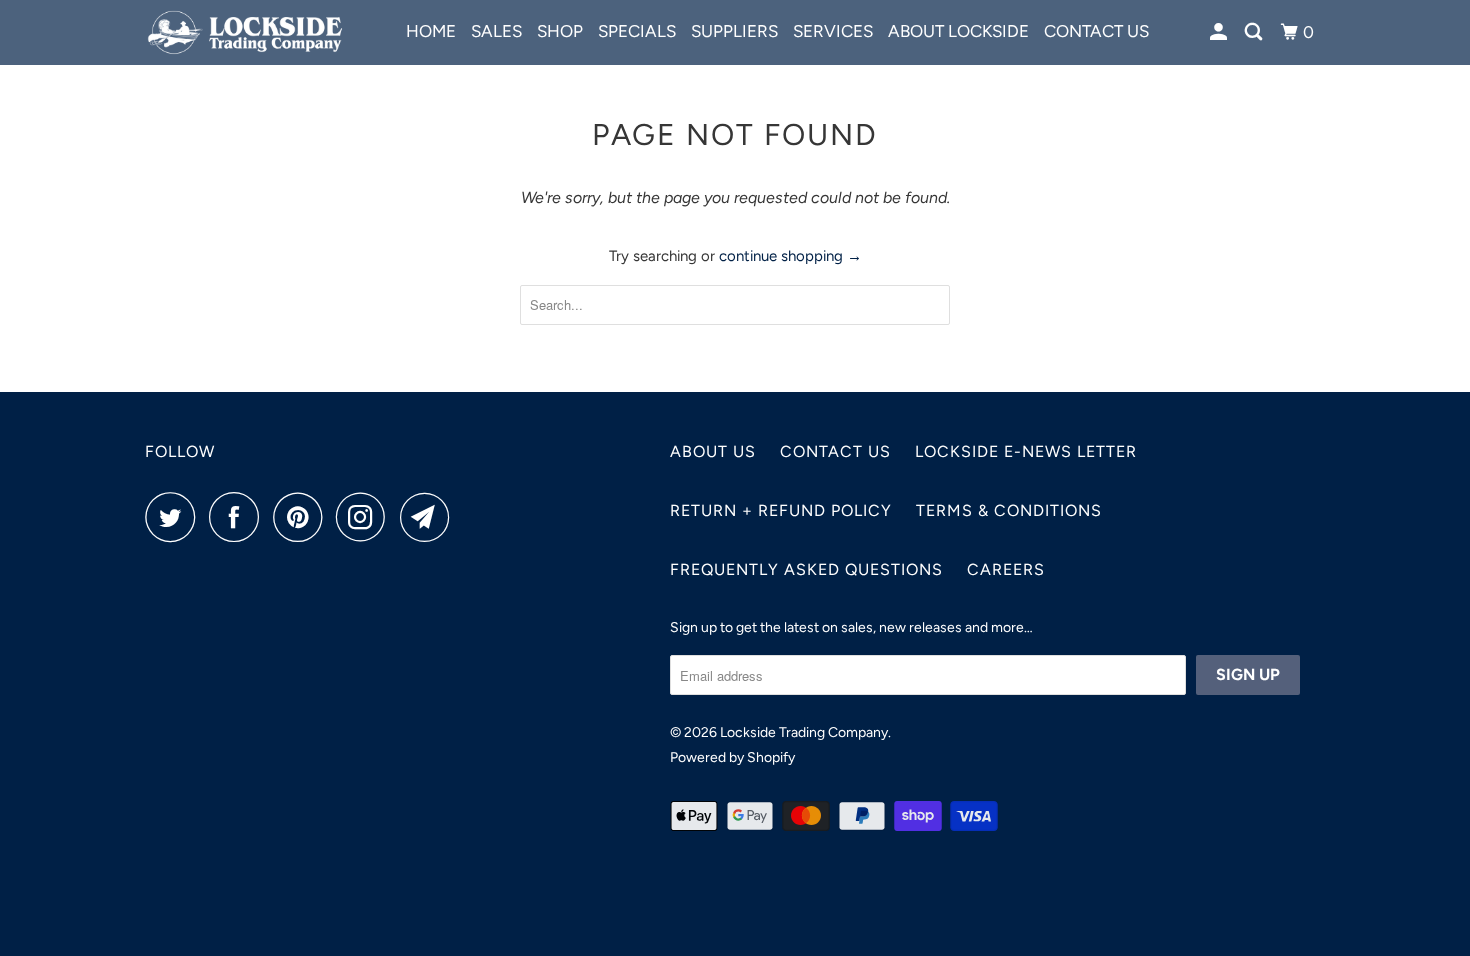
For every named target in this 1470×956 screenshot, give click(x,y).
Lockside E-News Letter (1026, 451)
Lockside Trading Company (804, 732)
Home (431, 31)
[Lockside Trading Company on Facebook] (239, 517)
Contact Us (835, 451)
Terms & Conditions (1009, 510)
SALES (496, 31)
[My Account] (1220, 32)
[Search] (1255, 32)
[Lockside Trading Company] (247, 32)
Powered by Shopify (732, 757)
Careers (1006, 569)
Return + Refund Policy (781, 510)
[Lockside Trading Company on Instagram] (366, 517)
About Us (713, 451)
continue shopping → (790, 256)
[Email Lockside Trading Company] (430, 517)
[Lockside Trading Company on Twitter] (175, 517)
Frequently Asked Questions (806, 569)
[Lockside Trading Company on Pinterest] (302, 517)
